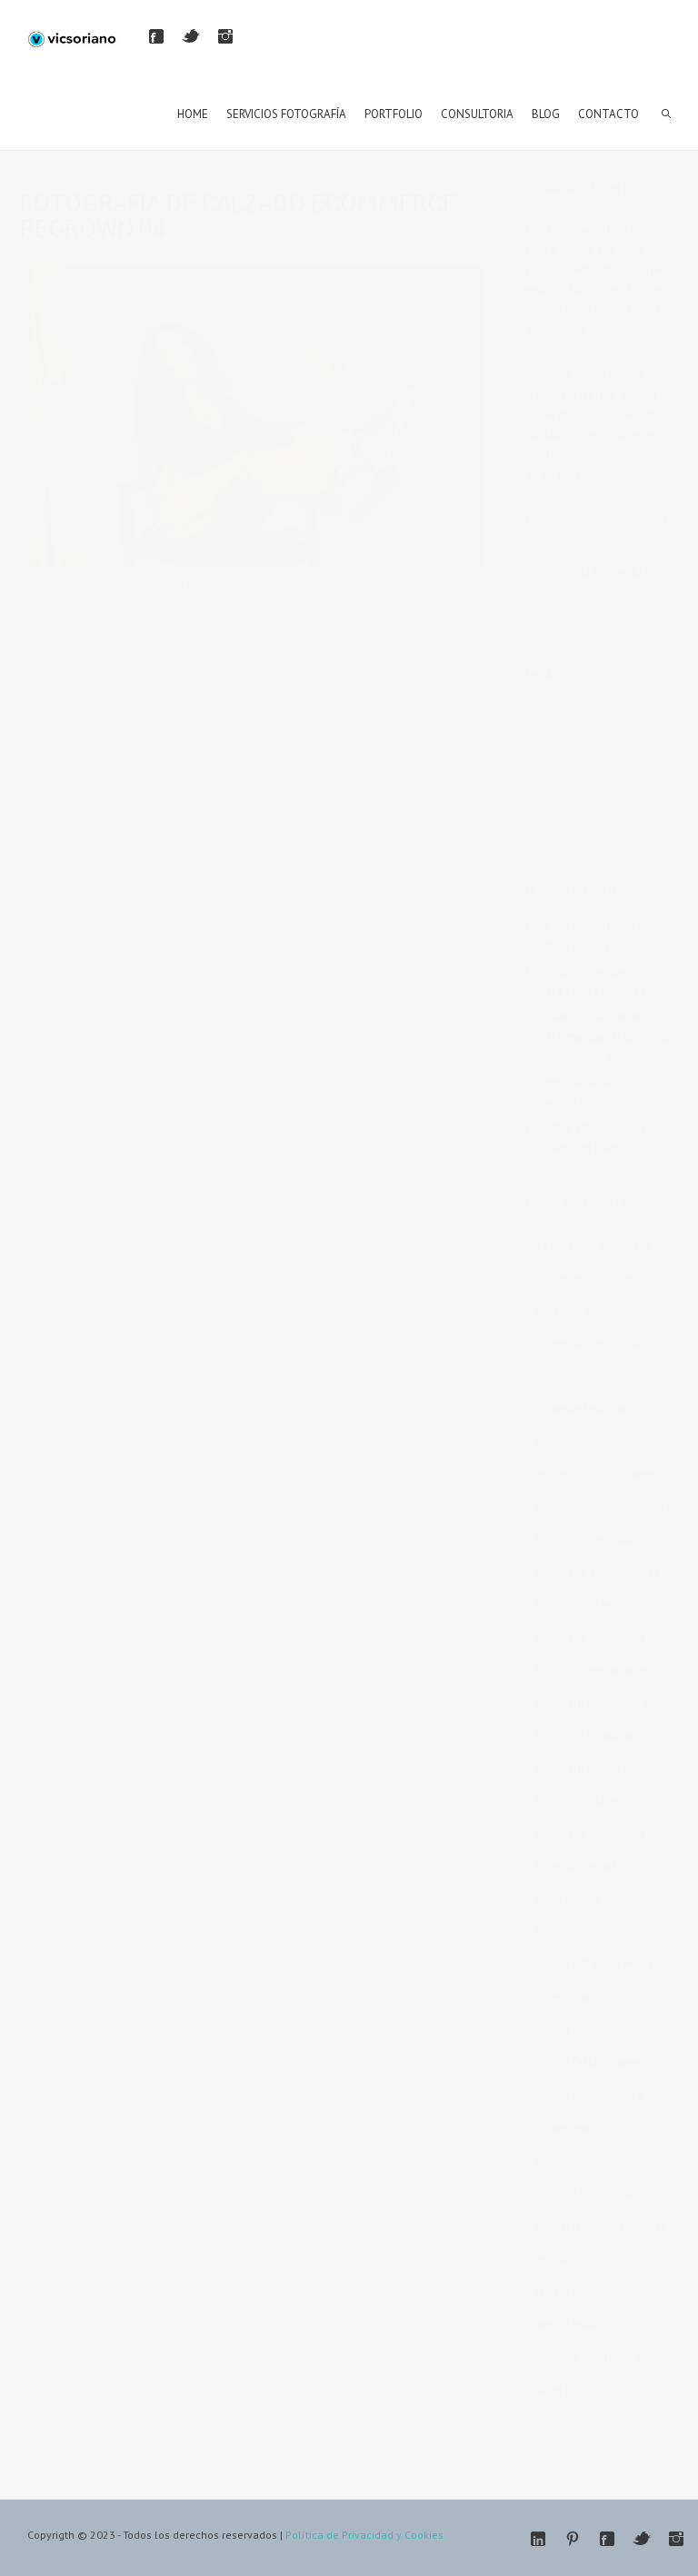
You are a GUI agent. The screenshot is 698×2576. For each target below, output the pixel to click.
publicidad (562, 2226)
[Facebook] (156, 36)
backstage (626, 1245)
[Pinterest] (573, 2539)
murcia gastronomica (589, 2095)
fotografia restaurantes (594, 1670)
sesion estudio (573, 2324)
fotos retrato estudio (588, 1899)
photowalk (563, 2160)
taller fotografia (576, 2389)
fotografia (638, 1506)
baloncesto (564, 1278)
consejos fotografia (585, 1408)
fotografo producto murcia (584, 1771)
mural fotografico (580, 1997)
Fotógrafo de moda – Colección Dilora (597, 1137)
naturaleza (563, 2128)
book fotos (613, 1310)
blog (547, 1310)
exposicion (563, 1474)
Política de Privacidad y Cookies (364, 2535)
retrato (553, 2259)
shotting (556, 2357)
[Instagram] (225, 36)
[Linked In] (538, 2539)
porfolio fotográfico (586, 2193)
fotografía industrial (586, 1801)
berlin (634, 1278)
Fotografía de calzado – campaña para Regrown (319, 582)
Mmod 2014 (566, 1964)
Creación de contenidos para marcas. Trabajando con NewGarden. (605, 1036)
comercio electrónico (590, 1343)
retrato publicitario (583, 2291)
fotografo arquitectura (592, 1703)
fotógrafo (560, 1932)
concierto (559, 1376)
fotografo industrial (585, 1735)
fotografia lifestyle (583, 1605)
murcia (553, 2030)
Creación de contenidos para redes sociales (602, 981)
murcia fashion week (588, 2062)
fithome (638, 1474)
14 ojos (554, 1245)
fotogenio (561, 1506)
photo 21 (639, 2128)
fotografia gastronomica (598, 1572)
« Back (46, 622)
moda (638, 1964)
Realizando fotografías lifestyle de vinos (600, 936)
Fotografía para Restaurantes (580, 1092)
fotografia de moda (585, 1539)
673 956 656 (617, 454)
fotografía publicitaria (590, 1833)
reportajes (640, 2226)
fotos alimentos (576, 1866)
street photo (635, 2357)
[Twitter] (191, 36)
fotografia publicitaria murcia (590, 1640)
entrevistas (563, 1441)
